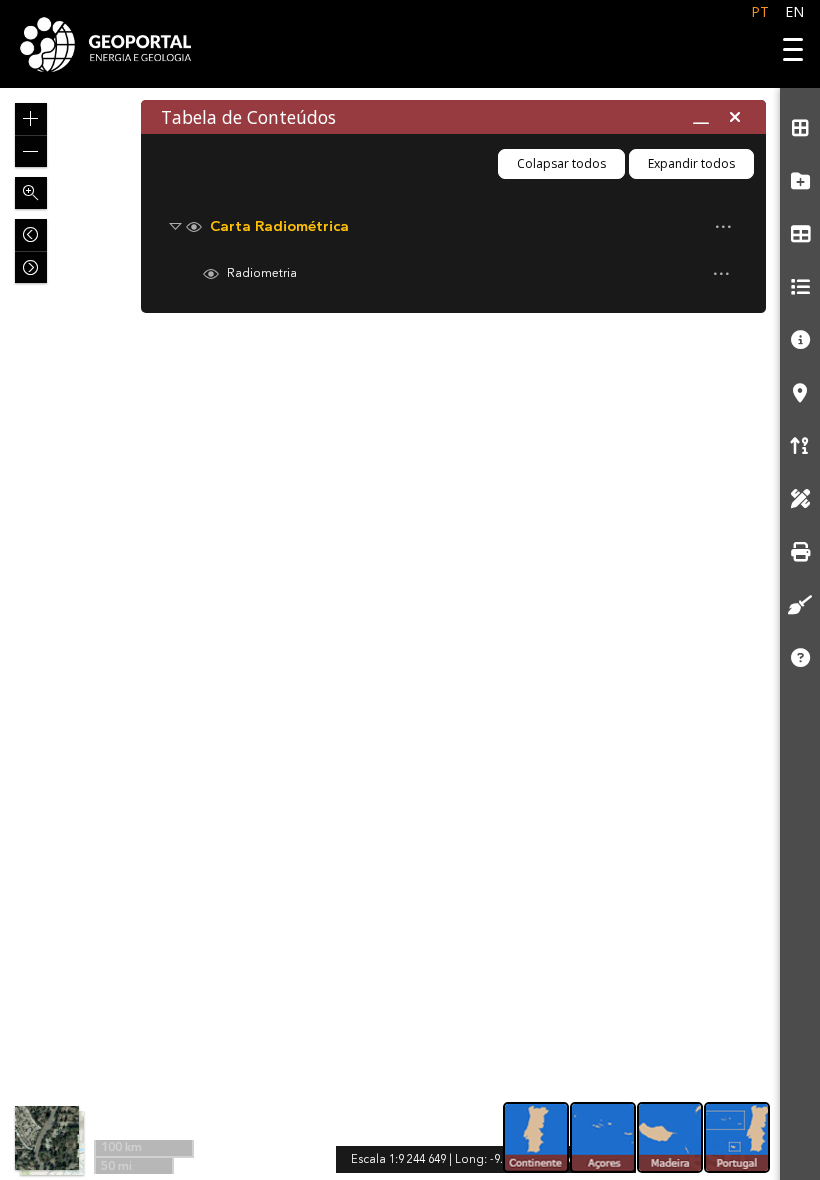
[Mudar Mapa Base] (800, 127)
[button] (31, 119)
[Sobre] (800, 657)
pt (760, 11)
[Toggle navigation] (787, 47)
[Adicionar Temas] (800, 181)
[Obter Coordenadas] (800, 392)
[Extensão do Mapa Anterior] (31, 235)
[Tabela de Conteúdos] (800, 233)
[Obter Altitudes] (800, 445)
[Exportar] (800, 551)
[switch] (444, 226)
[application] (390, 634)
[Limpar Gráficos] (800, 604)
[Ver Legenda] (800, 286)
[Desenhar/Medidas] (800, 498)
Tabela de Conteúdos (248, 117)
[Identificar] (800, 339)
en (794, 11)
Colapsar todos (561, 163)
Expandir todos (691, 163)
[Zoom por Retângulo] (31, 193)
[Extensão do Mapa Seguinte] (31, 267)
